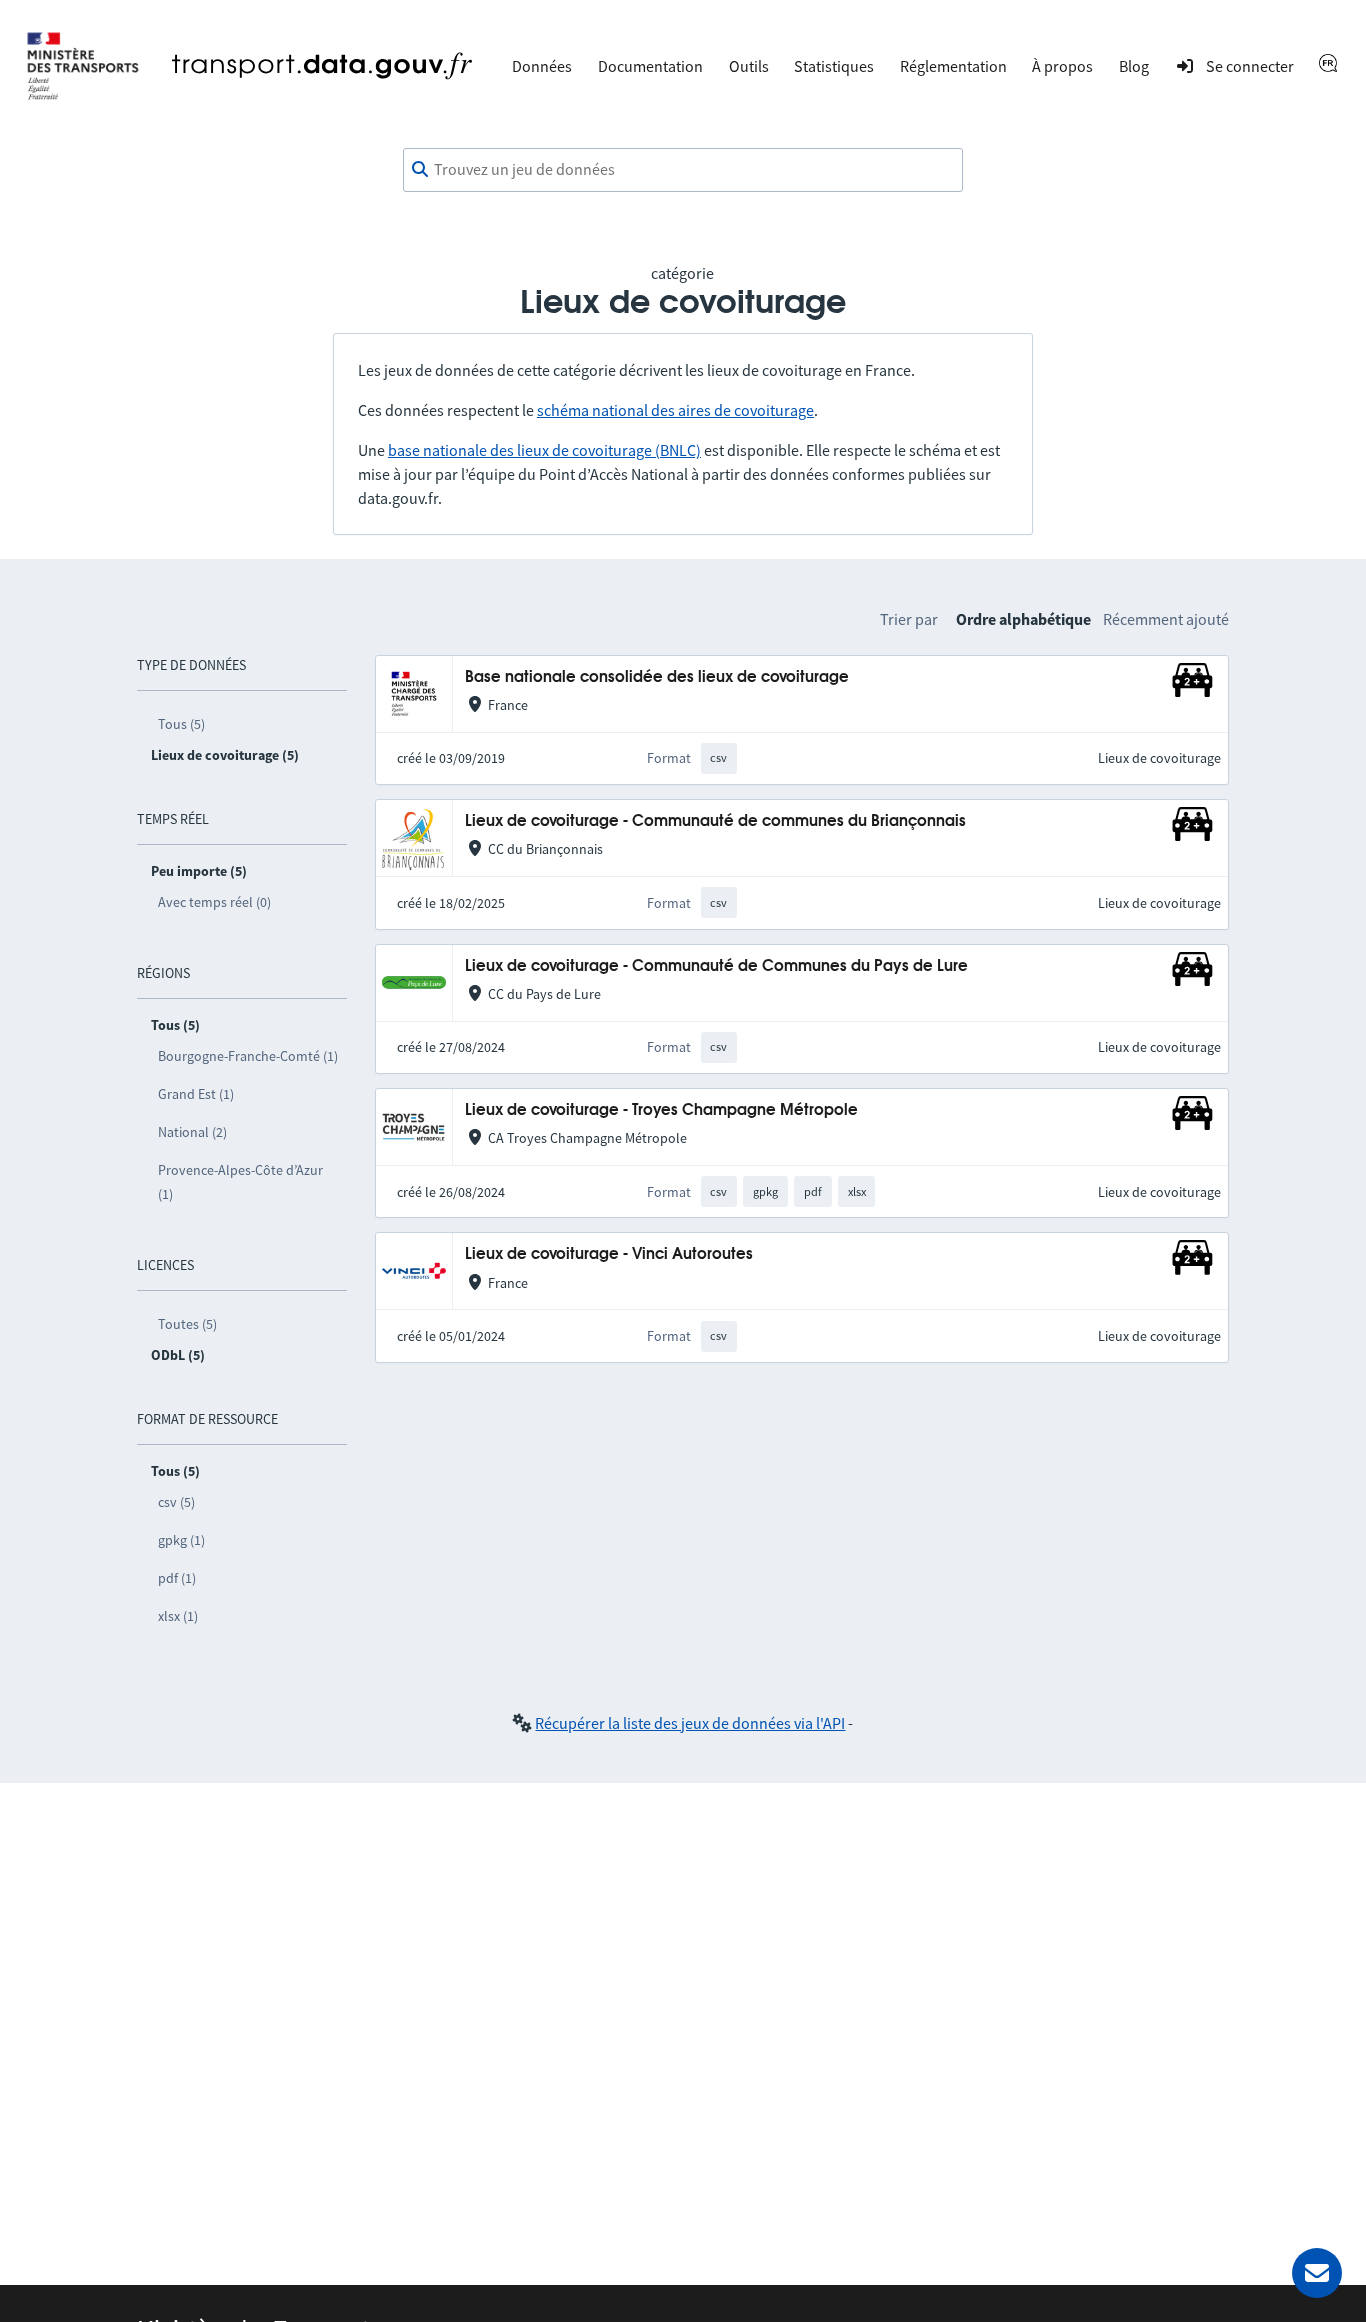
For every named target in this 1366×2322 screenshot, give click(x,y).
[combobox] (683, 170)
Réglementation (953, 66)
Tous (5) (181, 724)
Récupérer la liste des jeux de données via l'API (690, 1723)
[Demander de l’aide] (1317, 2273)
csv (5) (176, 1502)
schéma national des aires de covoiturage (675, 410)
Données (542, 66)
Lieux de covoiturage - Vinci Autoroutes (609, 1254)
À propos (1062, 66)
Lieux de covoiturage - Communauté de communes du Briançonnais (715, 821)
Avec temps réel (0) (214, 902)
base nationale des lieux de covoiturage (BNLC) (544, 450)
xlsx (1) (178, 1616)
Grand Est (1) (196, 1094)
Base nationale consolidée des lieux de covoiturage (657, 677)
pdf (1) (177, 1578)
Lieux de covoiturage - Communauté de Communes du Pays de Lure (716, 966)
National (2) (192, 1132)
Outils (749, 66)
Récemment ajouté (1166, 619)
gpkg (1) (181, 1540)
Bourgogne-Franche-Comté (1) (248, 1056)
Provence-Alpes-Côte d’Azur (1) (240, 1182)
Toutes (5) (187, 1324)
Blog (1134, 66)
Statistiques (834, 66)
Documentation (650, 66)
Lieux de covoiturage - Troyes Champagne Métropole (661, 1110)
